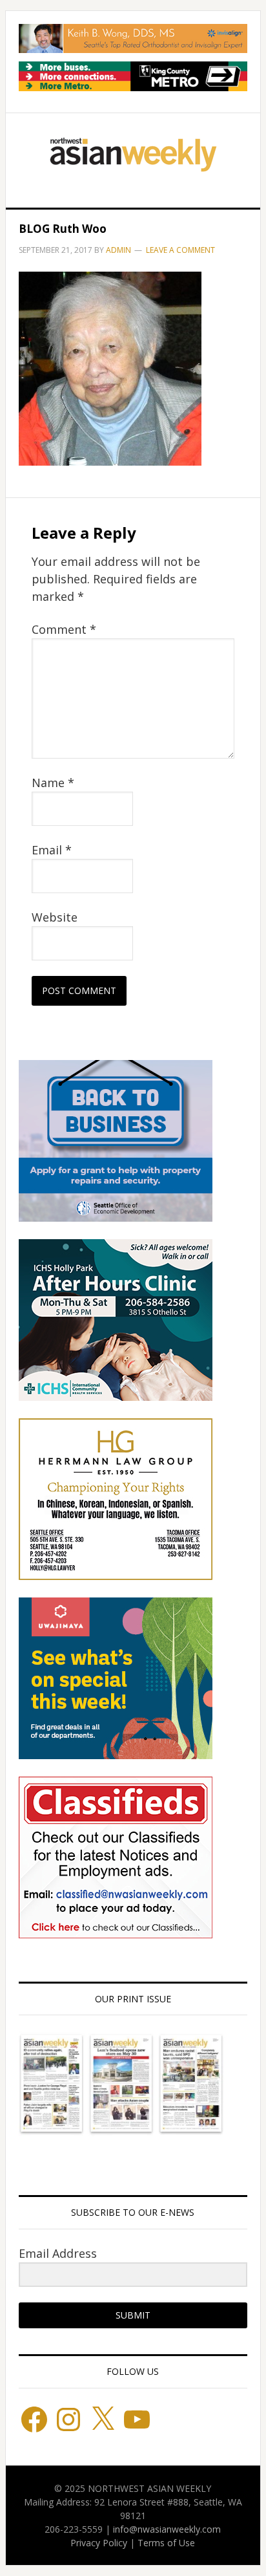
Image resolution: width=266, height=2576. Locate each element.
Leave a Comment (180, 250)
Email (52, 850)
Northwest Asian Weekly (133, 155)
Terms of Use (166, 2543)
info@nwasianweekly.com (167, 2529)
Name (53, 783)
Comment (64, 629)
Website (55, 917)
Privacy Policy (99, 2543)
